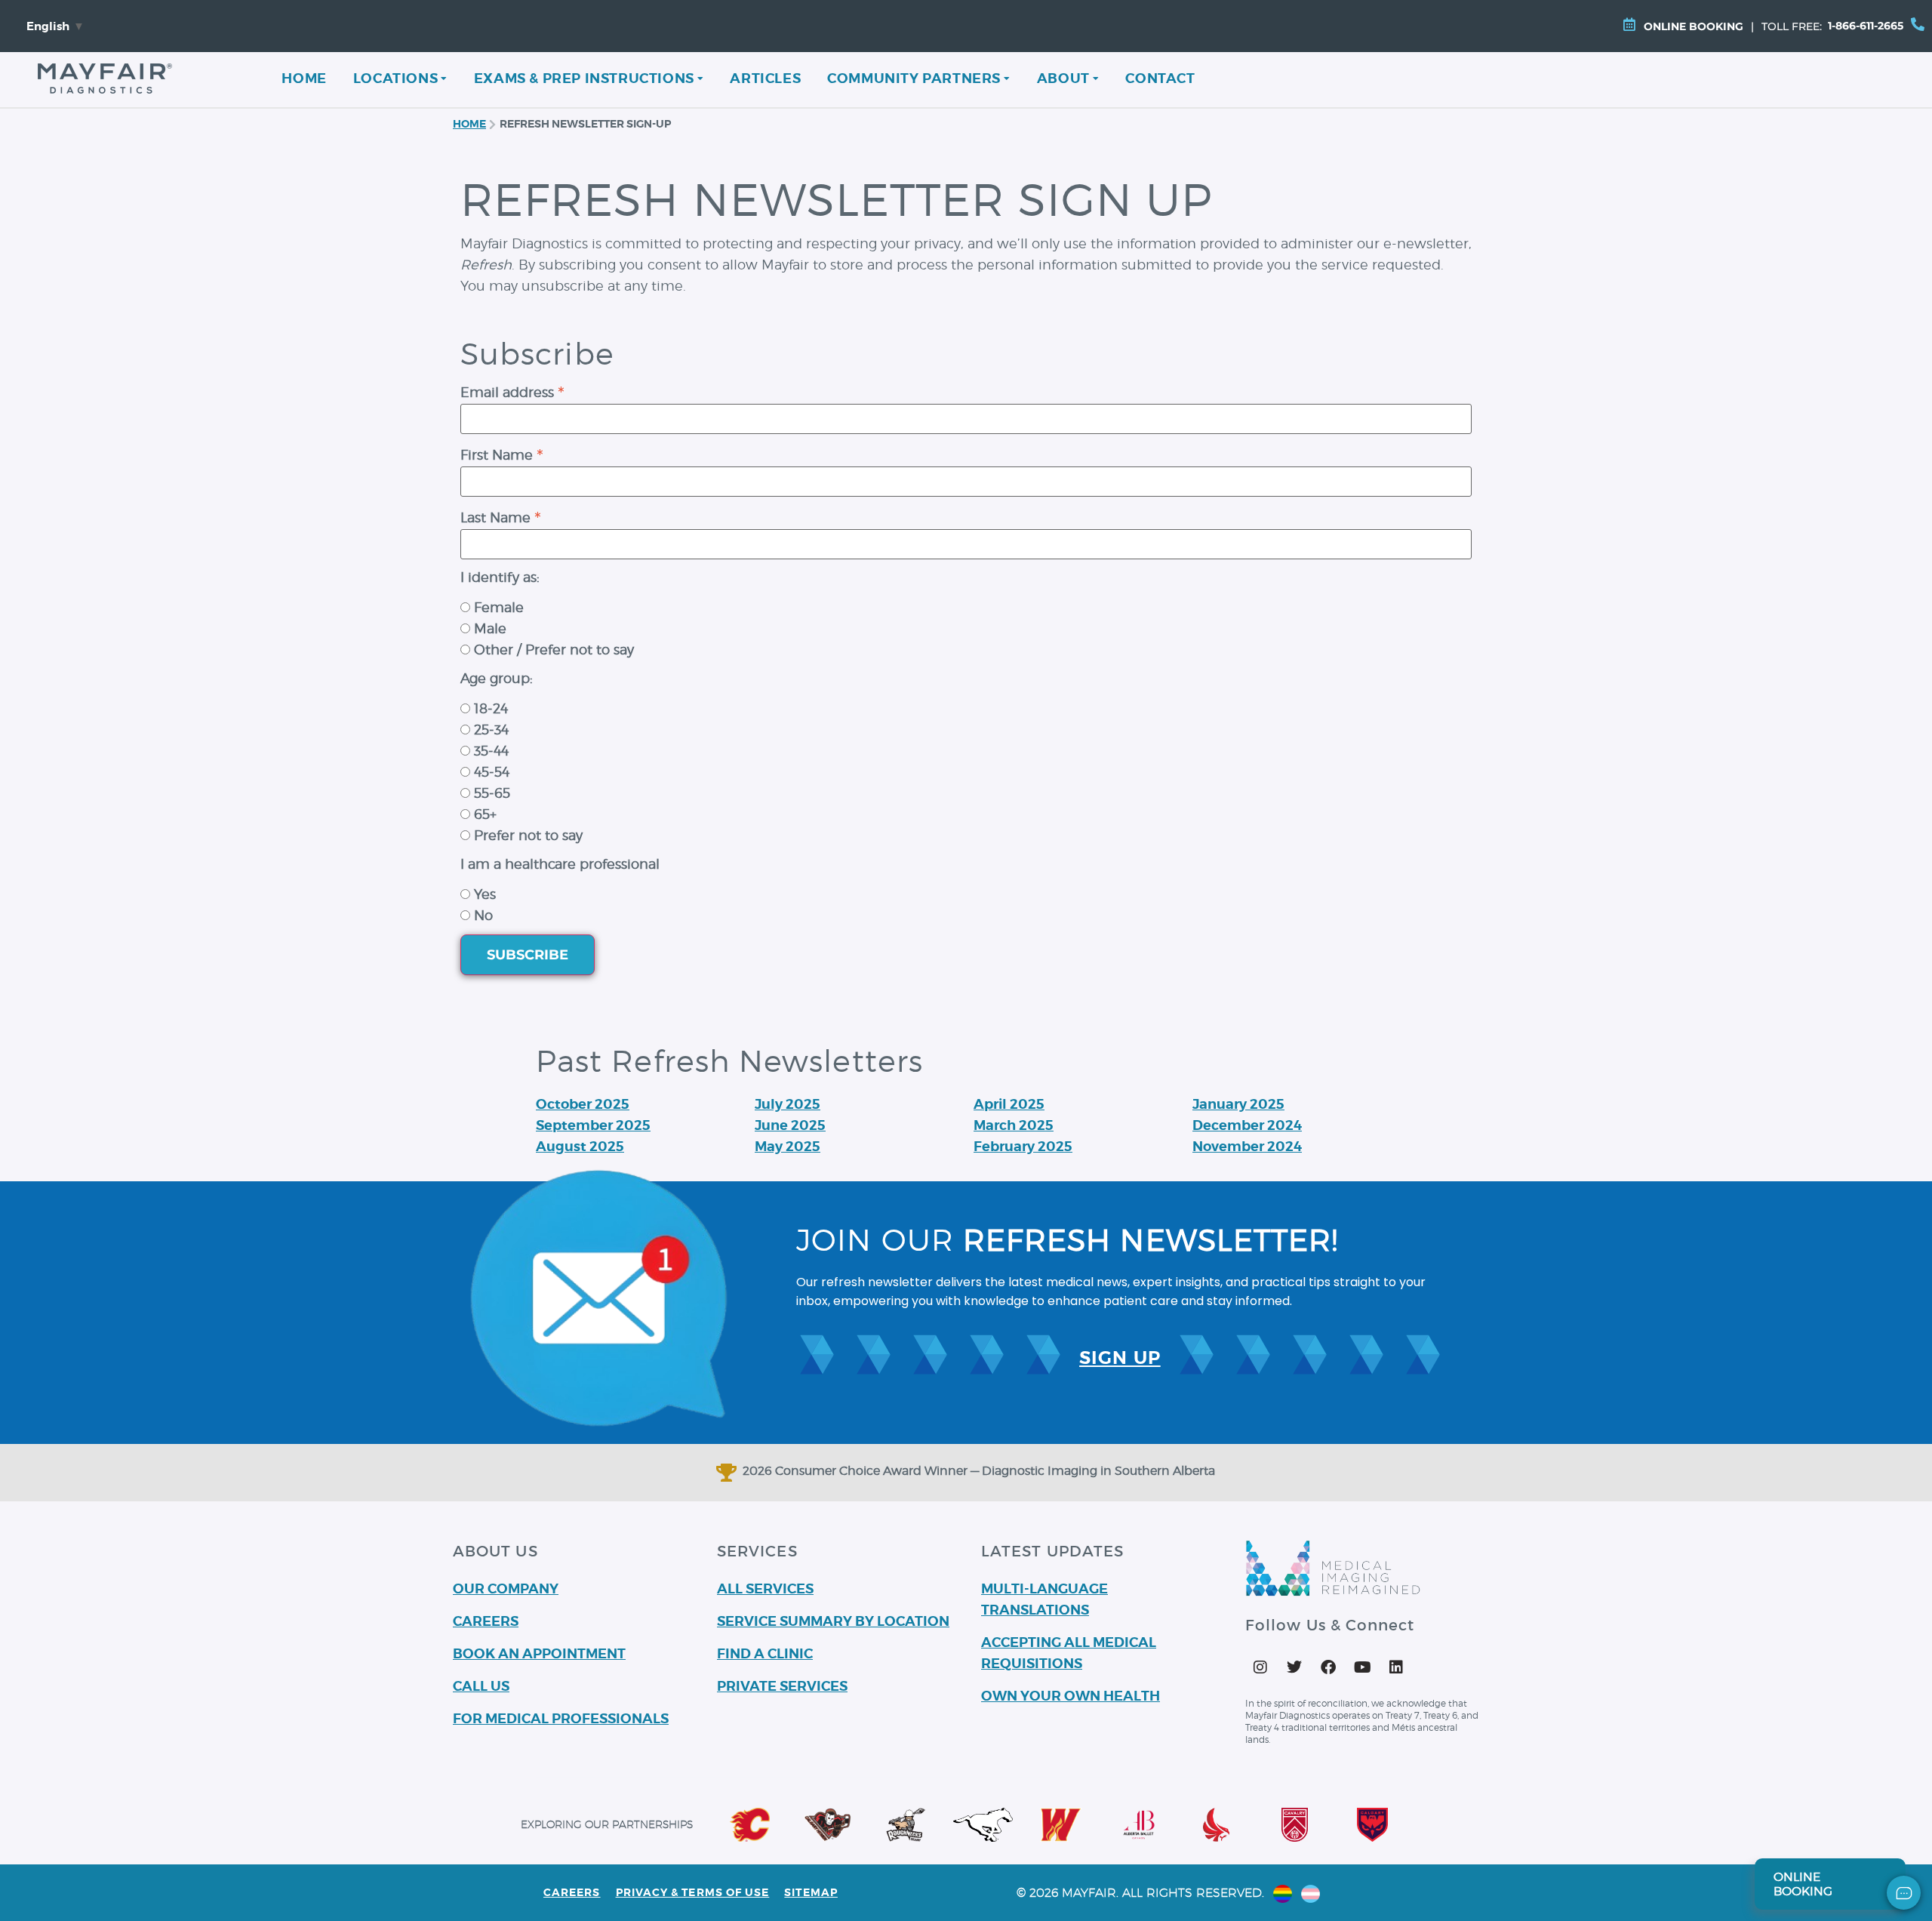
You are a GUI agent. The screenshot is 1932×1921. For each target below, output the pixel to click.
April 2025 (1009, 1104)
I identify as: (500, 577)
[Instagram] (1260, 1667)
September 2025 (593, 1125)
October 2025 (583, 1104)
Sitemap (811, 1892)
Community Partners (914, 78)
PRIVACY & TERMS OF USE (693, 1892)
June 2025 (790, 1125)
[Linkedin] (1396, 1667)
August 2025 (580, 1146)
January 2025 (1238, 1104)
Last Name (501, 516)
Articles (765, 78)
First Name (502, 453)
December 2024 (1247, 1125)
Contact (1160, 78)
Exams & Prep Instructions (584, 78)
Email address (512, 391)
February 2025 (1023, 1146)
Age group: (497, 679)
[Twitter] (1294, 1667)
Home (304, 78)
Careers (572, 1892)
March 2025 (1014, 1125)
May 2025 (788, 1146)
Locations (395, 78)
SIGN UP (1120, 1358)
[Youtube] (1362, 1667)
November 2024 (1247, 1146)
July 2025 (788, 1104)
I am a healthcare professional (560, 864)
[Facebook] (1328, 1667)
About (1063, 78)
